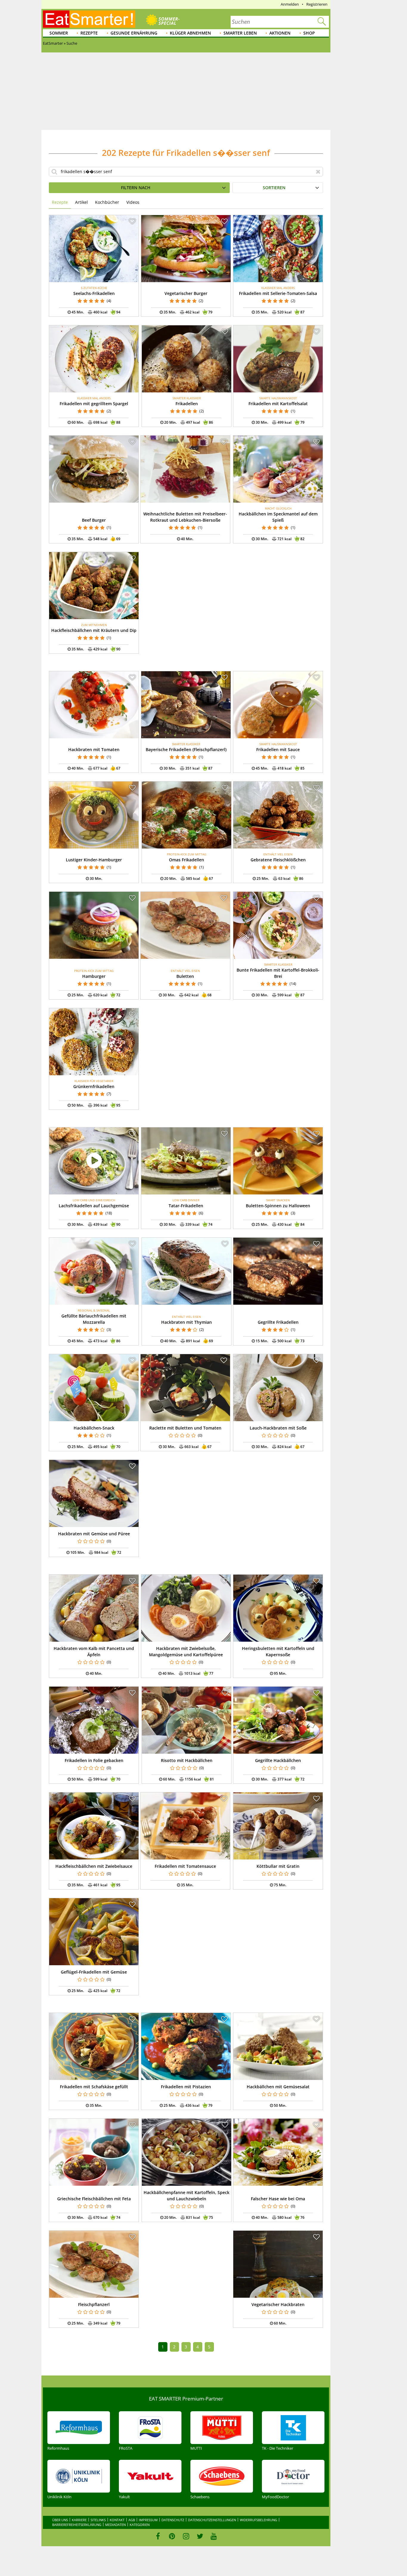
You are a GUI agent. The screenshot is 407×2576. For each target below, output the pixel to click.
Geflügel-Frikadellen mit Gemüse (94, 1972)
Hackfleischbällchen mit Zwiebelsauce (94, 1866)
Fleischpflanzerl (94, 2304)
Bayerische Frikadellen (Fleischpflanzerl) (186, 749)
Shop (309, 33)
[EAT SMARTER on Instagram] (186, 2536)
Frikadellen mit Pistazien (186, 2087)
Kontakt (117, 2520)
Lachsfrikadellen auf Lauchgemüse (94, 1206)
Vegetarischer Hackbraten (278, 2304)
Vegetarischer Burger (186, 293)
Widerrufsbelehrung (258, 2520)
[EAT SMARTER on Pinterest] (172, 2536)
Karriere (79, 2520)
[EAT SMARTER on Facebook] (158, 2536)
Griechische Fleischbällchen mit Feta (94, 2199)
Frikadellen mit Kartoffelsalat (278, 404)
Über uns (60, 2520)
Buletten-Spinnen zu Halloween (278, 1206)
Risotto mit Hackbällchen (187, 1760)
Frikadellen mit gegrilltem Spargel (94, 404)
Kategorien (140, 2525)
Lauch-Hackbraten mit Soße (278, 1428)
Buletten (185, 976)
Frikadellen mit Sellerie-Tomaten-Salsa (278, 293)
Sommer (59, 33)
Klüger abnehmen (190, 33)
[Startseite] (89, 19)
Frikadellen (187, 404)
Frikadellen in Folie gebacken (94, 1760)
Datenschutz (173, 2520)
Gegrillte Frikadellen (278, 1322)
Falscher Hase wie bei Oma (278, 2199)
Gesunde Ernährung (134, 33)
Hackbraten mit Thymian (187, 1322)
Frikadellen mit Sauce (278, 749)
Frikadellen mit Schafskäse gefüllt (94, 2087)
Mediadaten (115, 2525)
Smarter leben (240, 33)
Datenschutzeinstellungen (212, 2520)
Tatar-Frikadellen (186, 1206)
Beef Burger (94, 520)
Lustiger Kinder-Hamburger (94, 860)
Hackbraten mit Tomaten (94, 749)
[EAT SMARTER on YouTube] (214, 2536)
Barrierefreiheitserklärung (77, 2525)
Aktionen (280, 33)
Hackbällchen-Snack (94, 1428)
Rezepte (89, 33)
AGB (132, 2520)
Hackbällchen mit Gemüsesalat (278, 2087)
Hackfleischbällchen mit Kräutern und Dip (94, 630)
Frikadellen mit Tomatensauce (185, 1866)
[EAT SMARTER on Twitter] (200, 2536)
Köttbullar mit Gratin (278, 1866)
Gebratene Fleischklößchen (278, 860)
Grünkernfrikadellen (94, 1086)
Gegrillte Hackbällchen (278, 1760)
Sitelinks (98, 2520)
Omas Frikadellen (187, 860)
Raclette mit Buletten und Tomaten (185, 1428)
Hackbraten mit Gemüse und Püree (94, 1534)
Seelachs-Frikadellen (94, 293)
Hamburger (94, 976)
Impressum (148, 2520)
